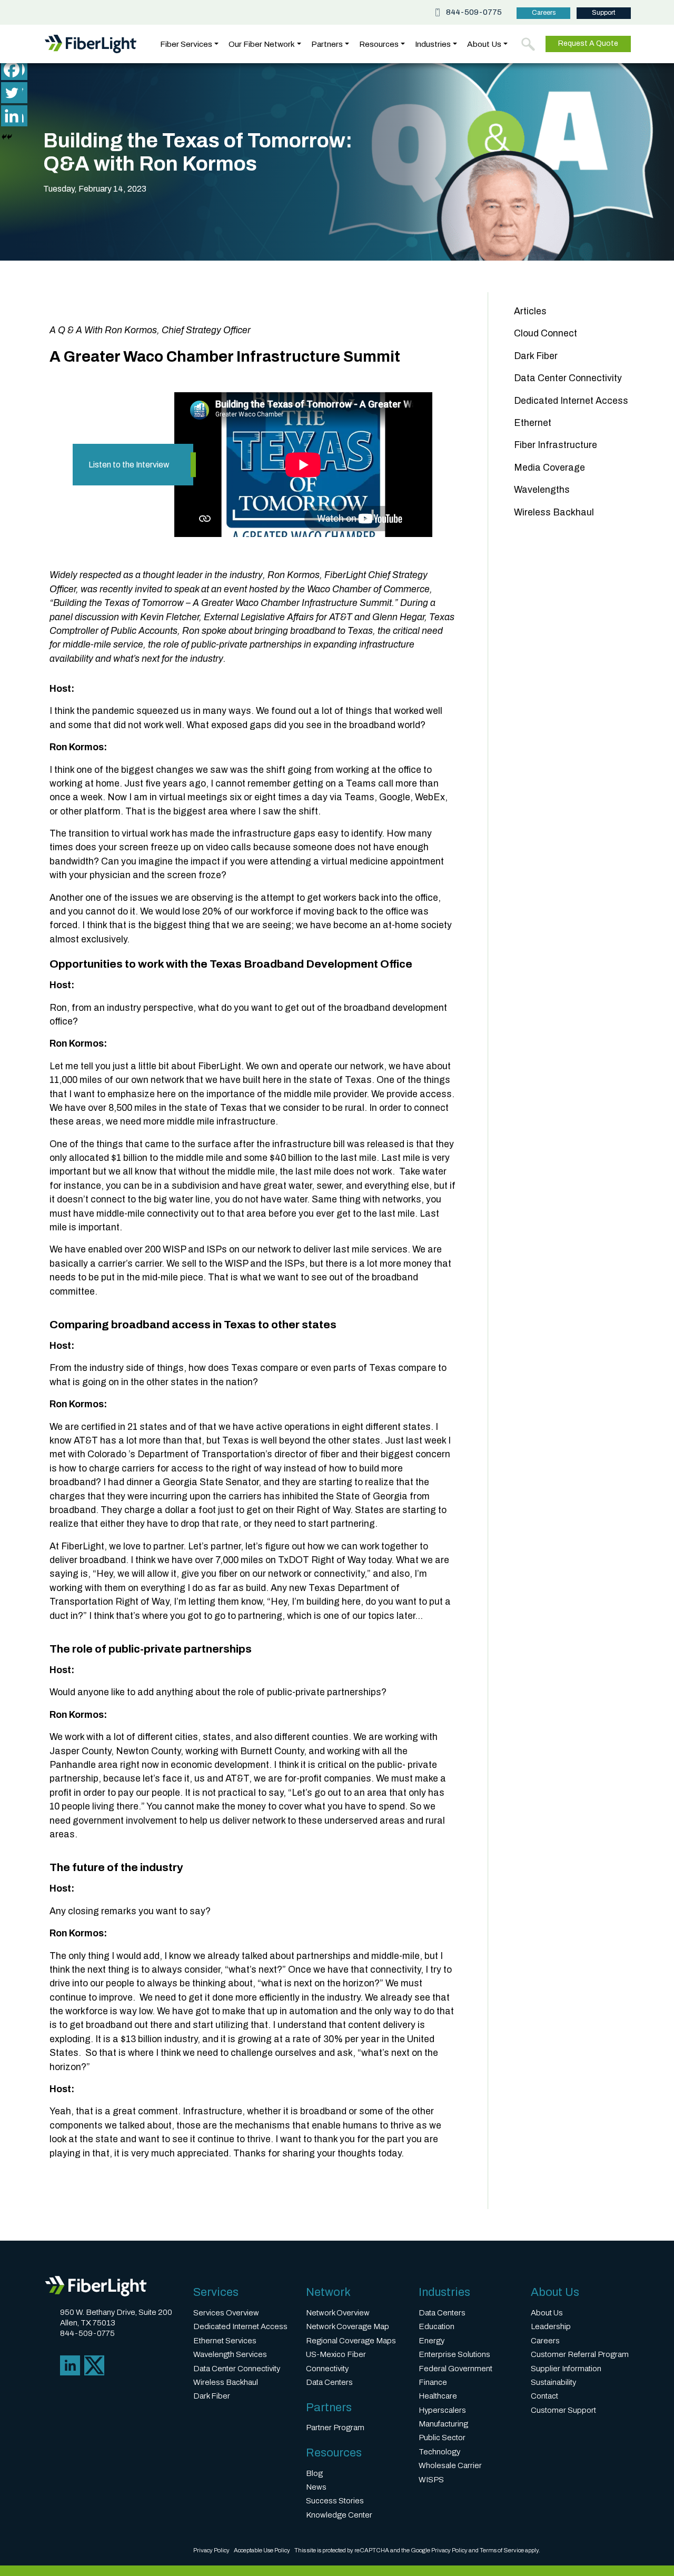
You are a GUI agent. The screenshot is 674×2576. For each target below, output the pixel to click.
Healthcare (438, 2396)
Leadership (551, 2326)
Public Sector (442, 2438)
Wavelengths (542, 490)
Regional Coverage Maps (351, 2341)
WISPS (431, 2480)
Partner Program (335, 2428)
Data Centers (329, 2382)
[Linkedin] (12, 116)
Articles (530, 311)
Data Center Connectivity (568, 378)
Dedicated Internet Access (571, 401)
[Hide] (4, 137)
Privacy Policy (211, 2550)
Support (604, 13)
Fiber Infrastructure (556, 445)
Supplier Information (566, 2369)
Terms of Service (502, 2550)
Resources (379, 44)
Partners (327, 44)
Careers (544, 13)
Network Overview (338, 2313)
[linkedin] (70, 2365)
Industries (433, 44)
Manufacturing (443, 2424)
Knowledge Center (339, 2515)
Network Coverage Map (348, 2326)
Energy (432, 2341)
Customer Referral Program (580, 2354)
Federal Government (455, 2369)
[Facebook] (12, 69)
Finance (433, 2382)
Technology (439, 2452)
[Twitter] (12, 93)
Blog (314, 2473)
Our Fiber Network (262, 44)
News (316, 2487)
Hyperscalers (442, 2410)
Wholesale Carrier (450, 2465)
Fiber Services (186, 44)
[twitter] (94, 2365)
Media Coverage (549, 468)
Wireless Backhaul (554, 513)
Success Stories (335, 2501)
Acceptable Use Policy (262, 2550)
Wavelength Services (230, 2354)
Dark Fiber (536, 356)
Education (437, 2326)
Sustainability (553, 2382)
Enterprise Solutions (454, 2354)
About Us (484, 44)
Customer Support (563, 2410)
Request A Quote (588, 43)
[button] (528, 44)
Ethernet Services (225, 2341)
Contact (544, 2396)
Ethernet (533, 423)
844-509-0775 (474, 12)
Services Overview (226, 2313)
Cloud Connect (546, 334)
